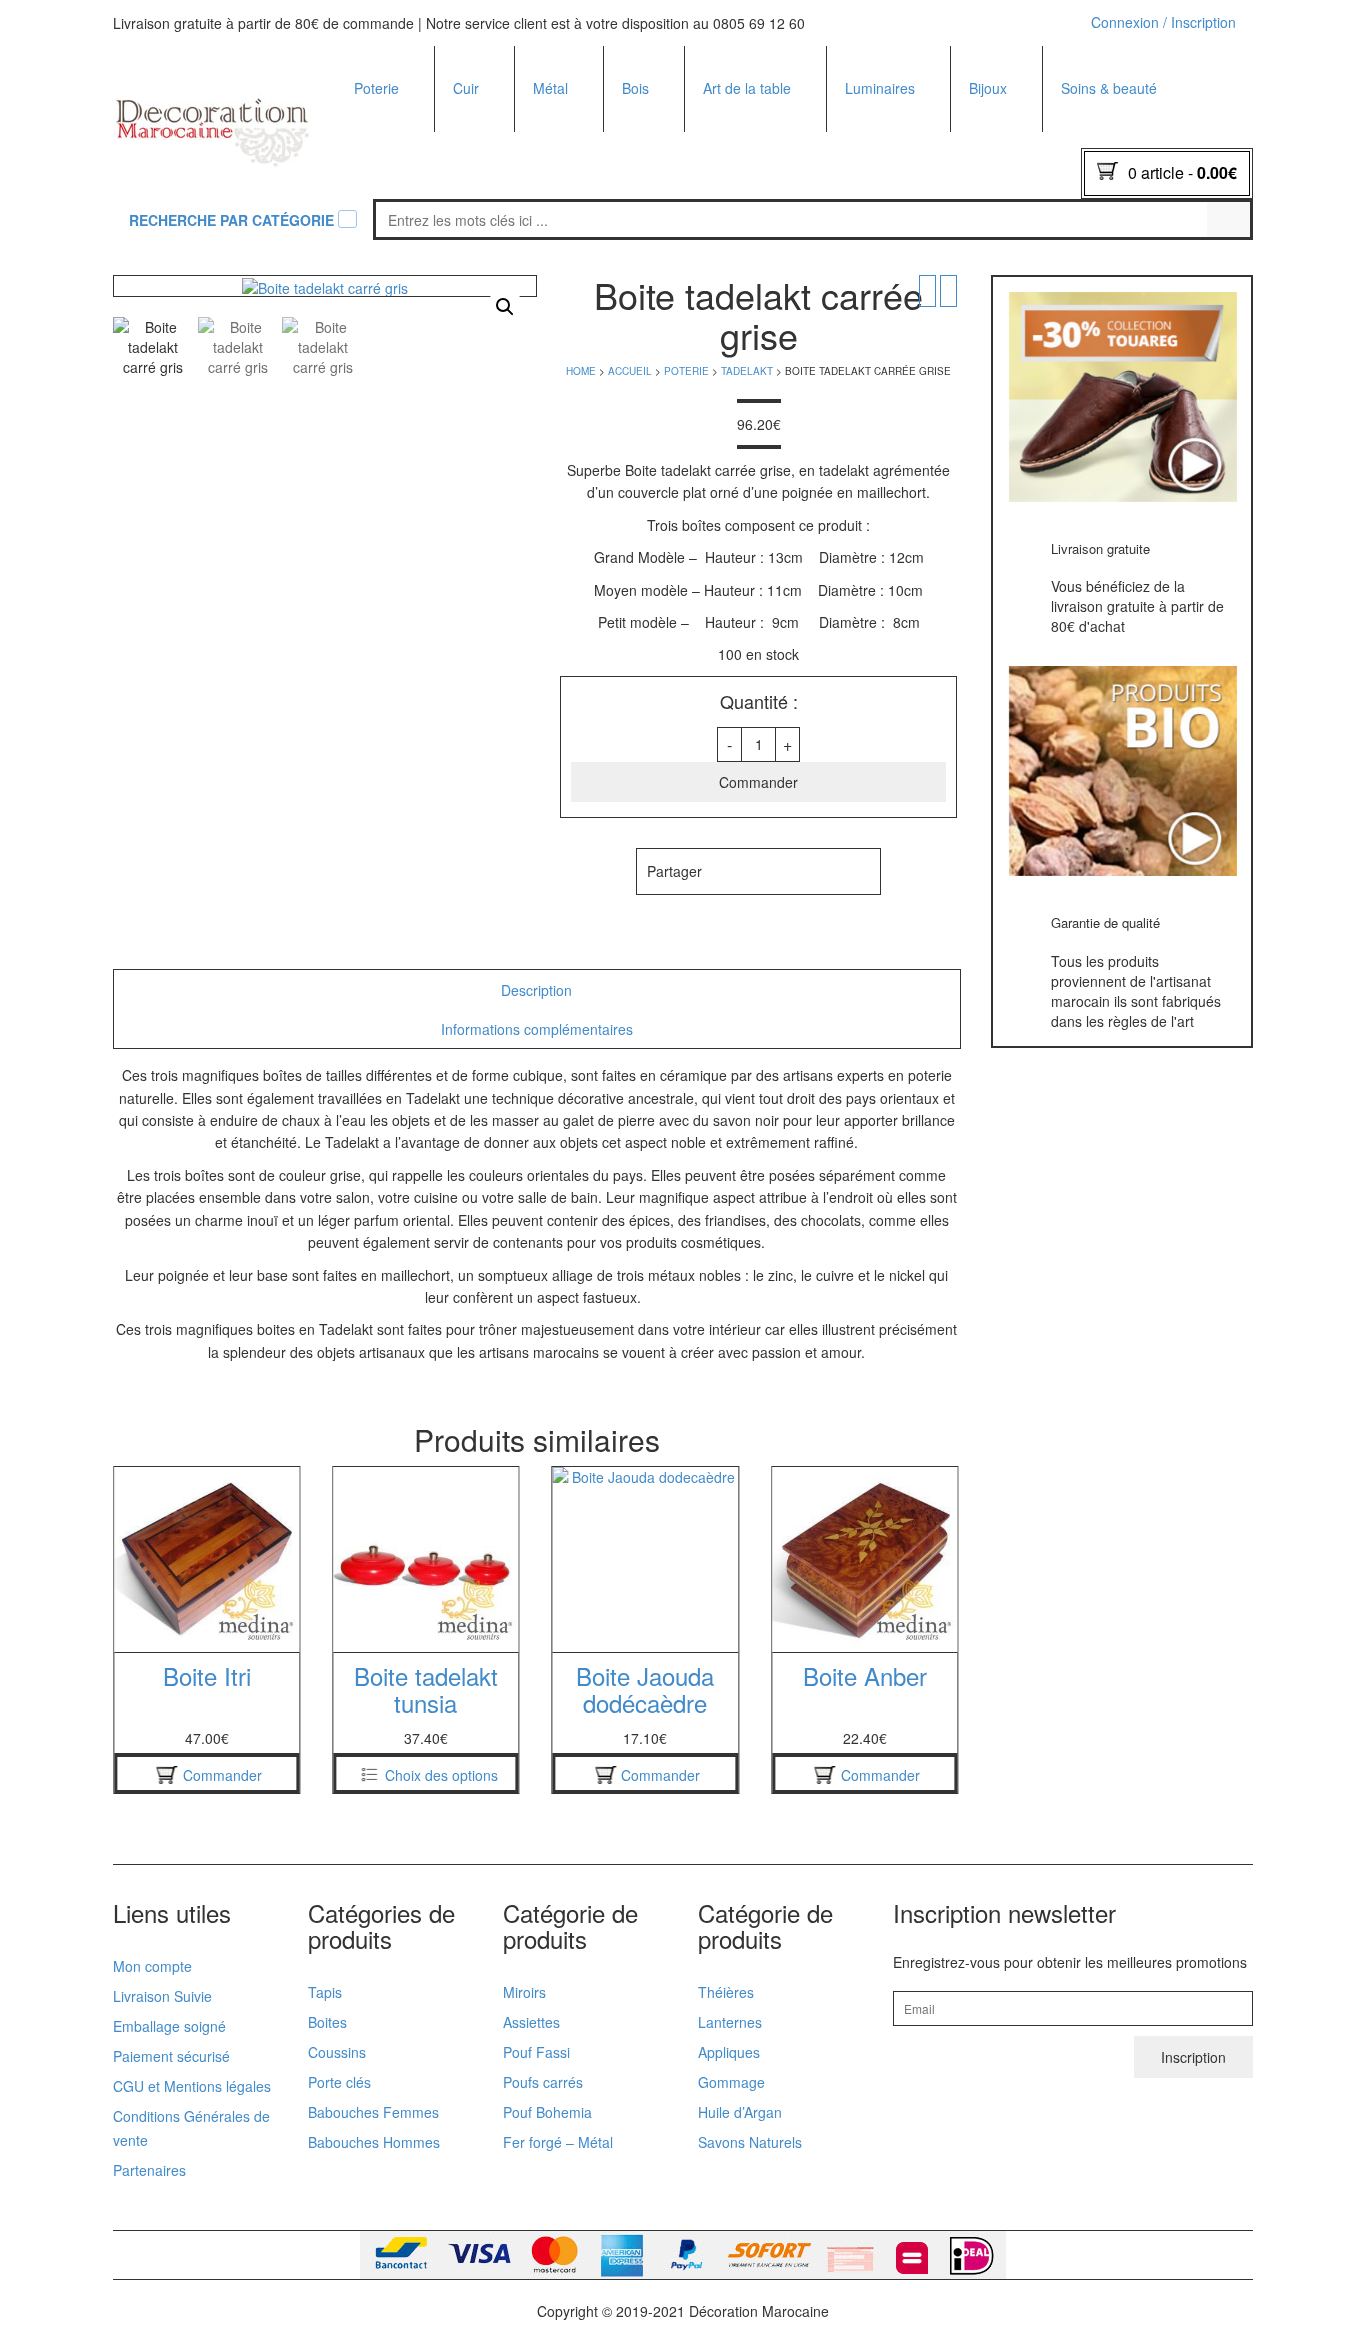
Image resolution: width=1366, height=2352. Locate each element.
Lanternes (730, 2022)
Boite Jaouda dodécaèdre (426, 1688)
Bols (717, 163)
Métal (550, 88)
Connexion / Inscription (1163, 22)
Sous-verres (661, 190)
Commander (758, 782)
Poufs (472, 165)
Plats (370, 163)
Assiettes (732, 136)
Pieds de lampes (898, 270)
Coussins (652, 270)
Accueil (630, 371)
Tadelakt (382, 136)
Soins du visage (1112, 243)
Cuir (466, 88)
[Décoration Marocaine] (213, 123)
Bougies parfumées (907, 136)
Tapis (325, 1992)
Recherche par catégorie (231, 220)
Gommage (731, 2082)
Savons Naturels (750, 2142)
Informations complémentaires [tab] (537, 1029)
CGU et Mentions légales (192, 2086)
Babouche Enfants (693, 193)
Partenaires (149, 2170)
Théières (732, 243)
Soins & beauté (1109, 88)
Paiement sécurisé (171, 2056)
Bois (635, 88)
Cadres (646, 243)
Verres (724, 270)
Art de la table (747, 88)
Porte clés (1001, 136)
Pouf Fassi (536, 2052)
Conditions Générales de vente (191, 2128)
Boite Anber (645, 1675)
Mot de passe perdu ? (1146, 270)
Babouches (489, 136)
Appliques (877, 243)
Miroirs (555, 136)
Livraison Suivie (162, 1996)
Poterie (376, 88)
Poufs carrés (543, 2082)
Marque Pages (1016, 163)
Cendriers (386, 243)
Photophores (886, 163)
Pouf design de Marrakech (682, 176)
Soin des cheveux (1118, 270)
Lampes (871, 190)
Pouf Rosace (675, 265)
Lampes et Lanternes (601, 163)
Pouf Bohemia (547, 2112)
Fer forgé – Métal (558, 2142)
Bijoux (988, 88)
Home (581, 371)
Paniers (478, 194)
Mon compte (152, 1966)
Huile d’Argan (740, 2112)
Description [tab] (536, 990)
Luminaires (880, 88)
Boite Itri (865, 1675)
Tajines (377, 190)
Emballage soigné (169, 2026)
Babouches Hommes (701, 166)
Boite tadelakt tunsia (207, 1688)
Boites (374, 270)
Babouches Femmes (700, 139)
